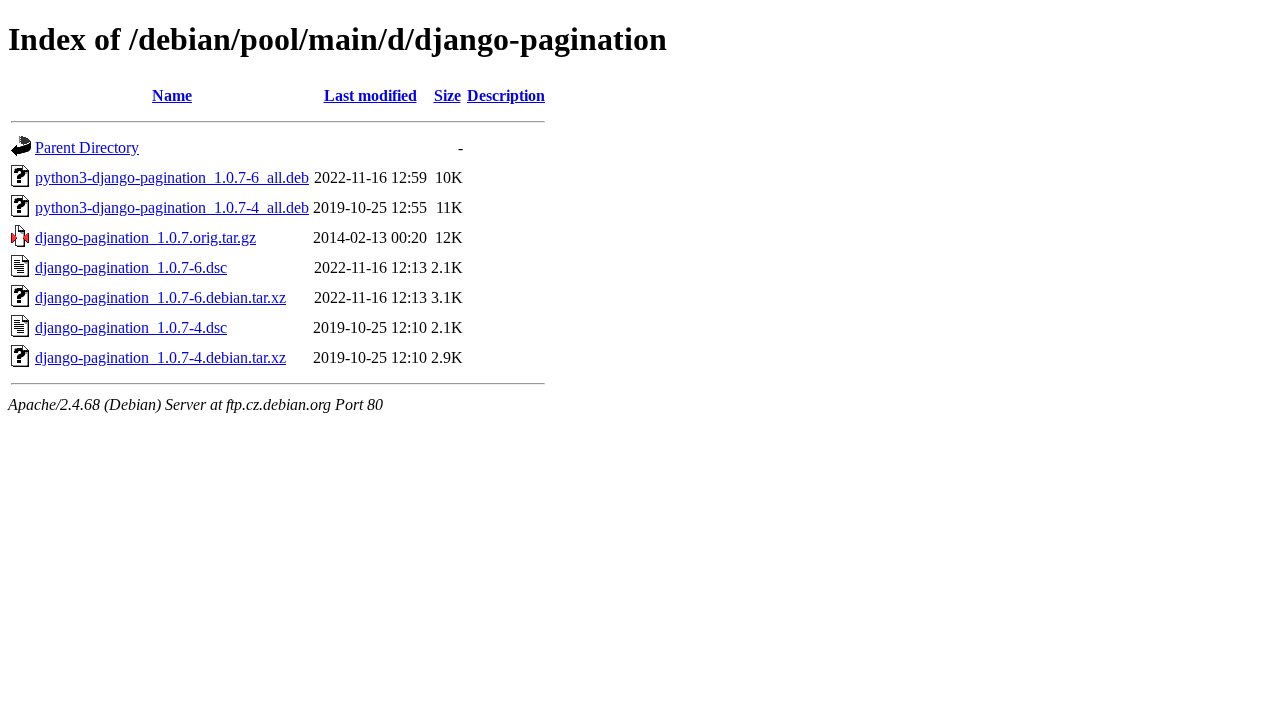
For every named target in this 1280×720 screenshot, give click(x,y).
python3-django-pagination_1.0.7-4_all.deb (172, 207)
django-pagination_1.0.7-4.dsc (131, 327)
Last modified (370, 95)
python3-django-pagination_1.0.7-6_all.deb (172, 177)
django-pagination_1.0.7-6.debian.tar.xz (160, 297)
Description (506, 95)
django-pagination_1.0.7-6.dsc (131, 267)
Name (172, 95)
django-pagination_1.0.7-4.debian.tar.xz (160, 357)
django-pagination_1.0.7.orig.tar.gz (145, 237)
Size (447, 95)
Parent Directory (87, 147)
